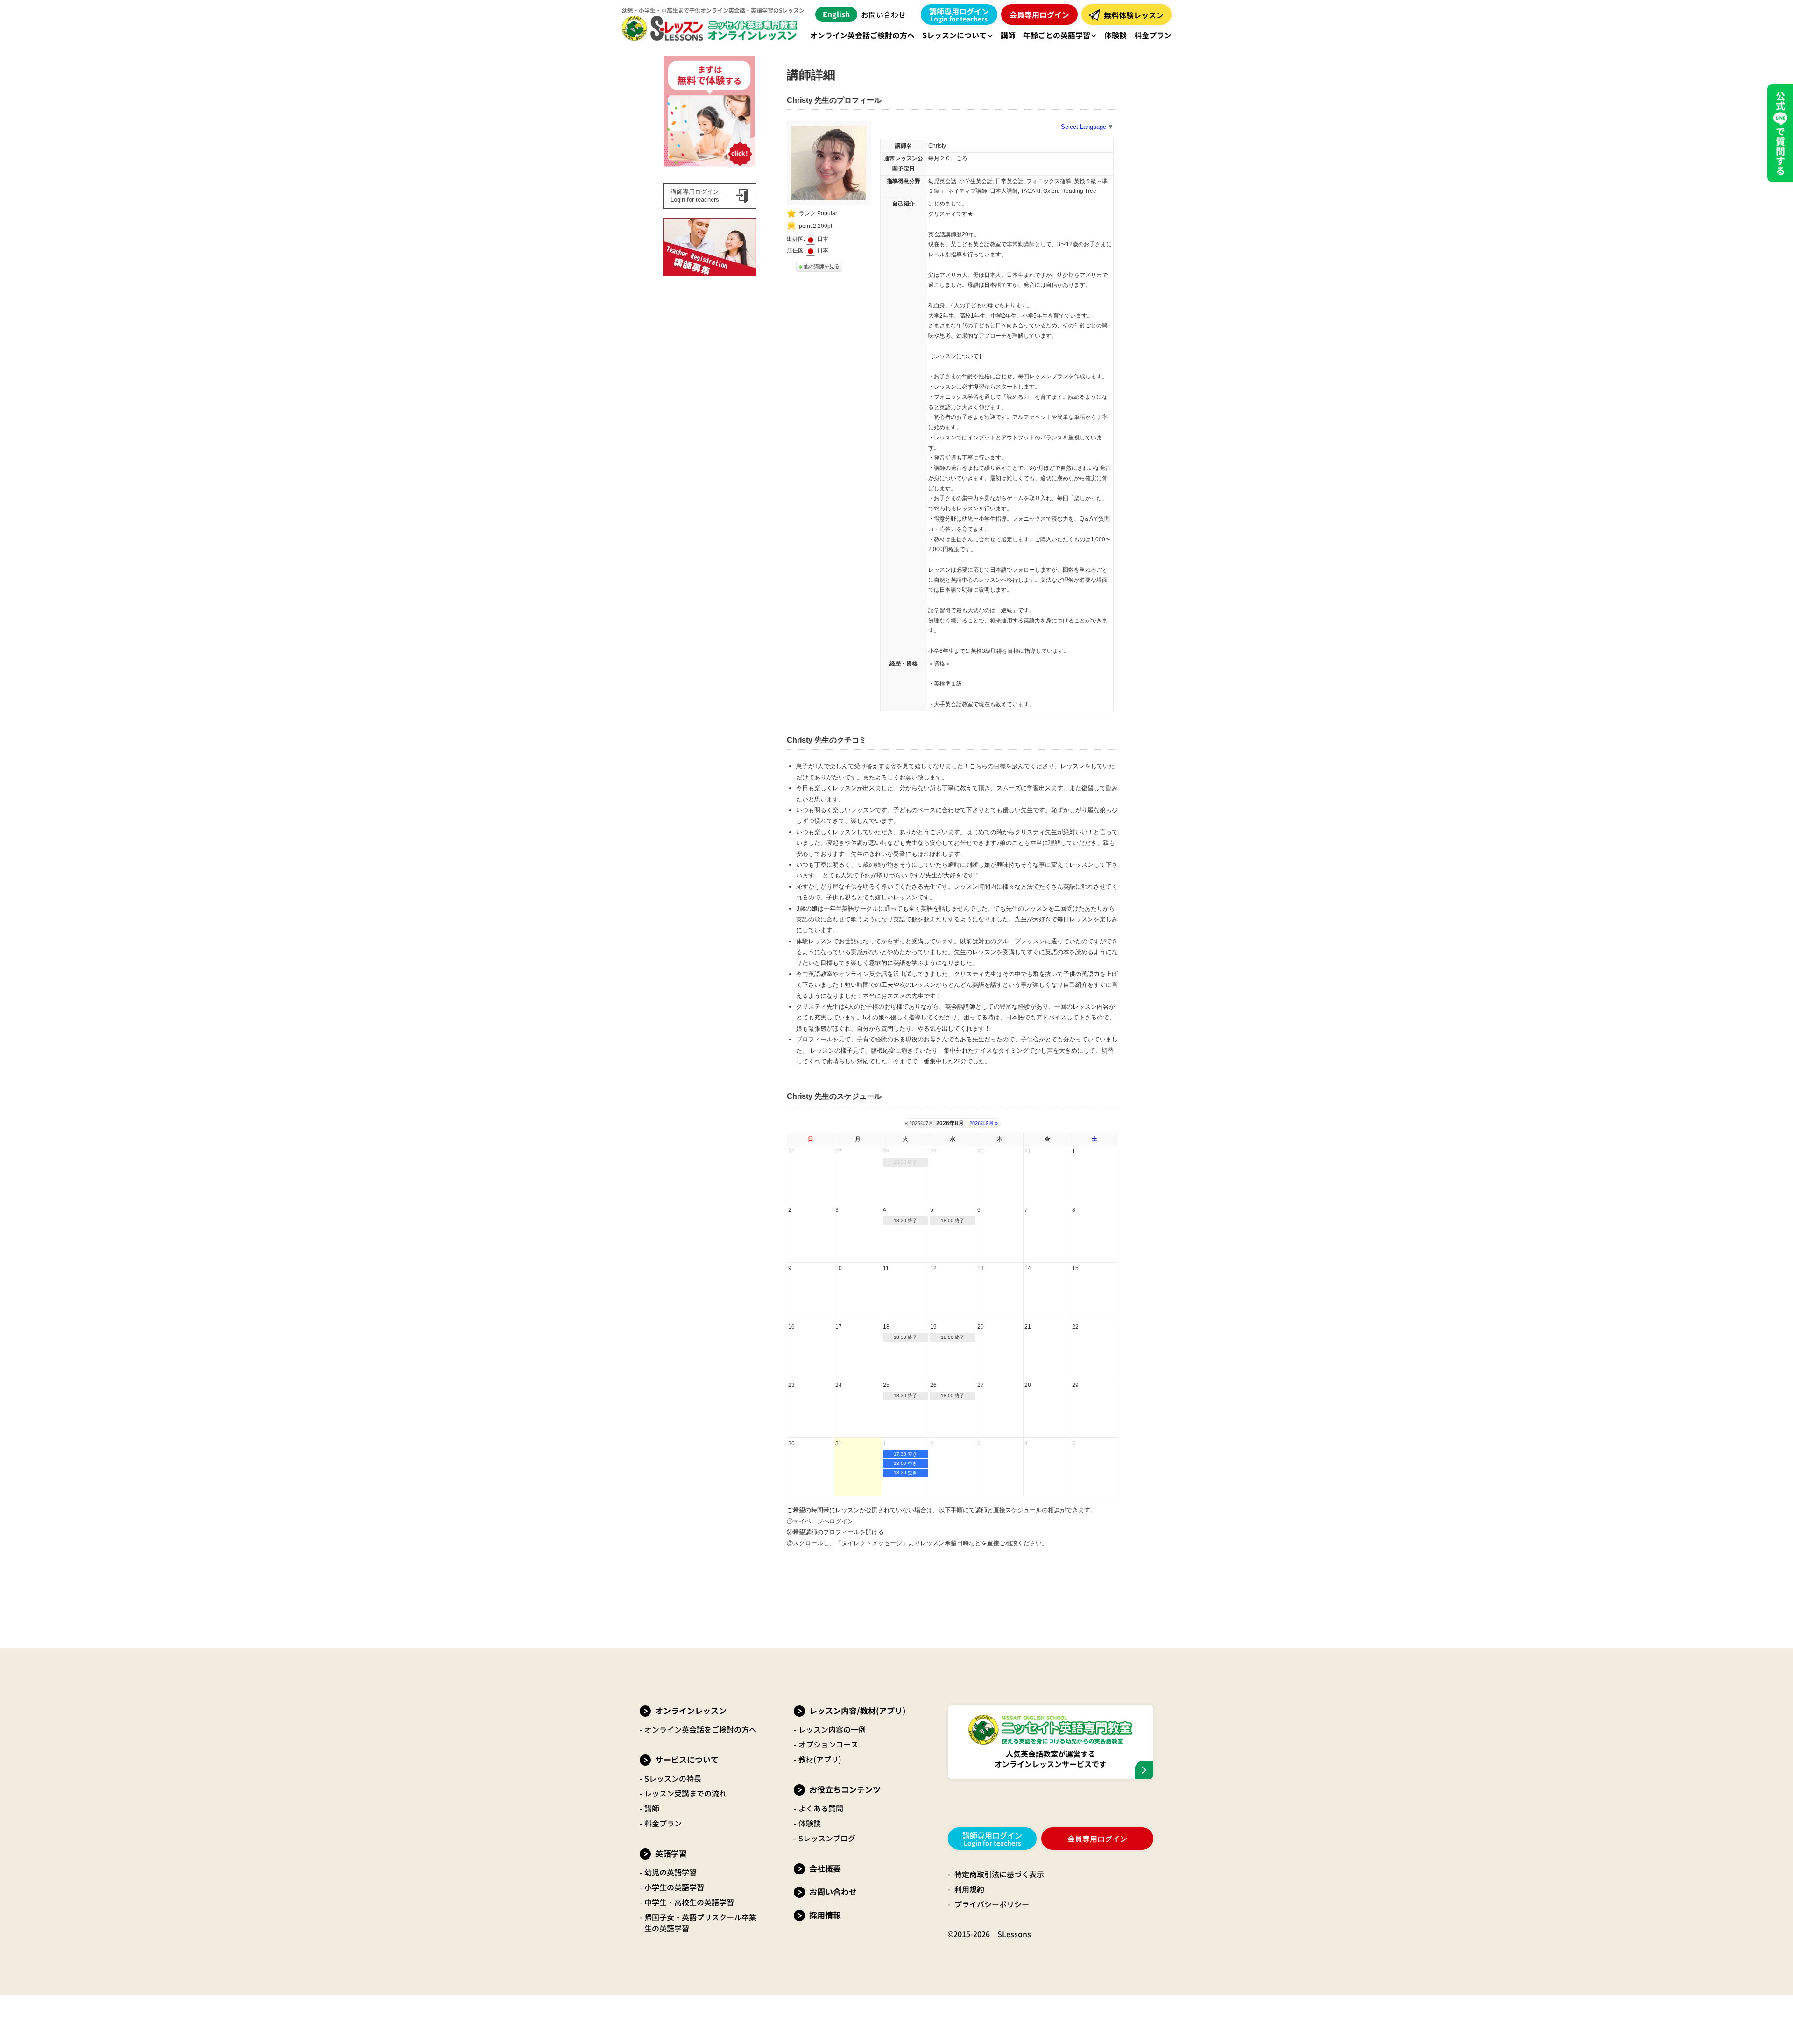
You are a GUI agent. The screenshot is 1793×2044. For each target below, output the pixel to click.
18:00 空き (905, 1463)
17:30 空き (905, 1454)
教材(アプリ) (820, 1759)
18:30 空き (905, 1473)
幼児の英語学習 (671, 1872)
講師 (652, 1808)
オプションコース (828, 1744)
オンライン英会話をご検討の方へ (700, 1729)
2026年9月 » (984, 1123)
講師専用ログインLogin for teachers (695, 196)
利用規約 (969, 1889)
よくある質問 (821, 1808)
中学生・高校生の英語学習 (689, 1902)
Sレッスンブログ (827, 1838)
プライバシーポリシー (992, 1904)
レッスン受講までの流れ (685, 1793)
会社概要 (825, 1868)
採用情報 (825, 1915)
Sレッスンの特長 (673, 1778)
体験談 (810, 1823)
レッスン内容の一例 (832, 1729)
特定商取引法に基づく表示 (999, 1874)
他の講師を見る (822, 266)
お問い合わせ (883, 14)
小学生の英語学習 (674, 1887)
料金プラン (663, 1823)
